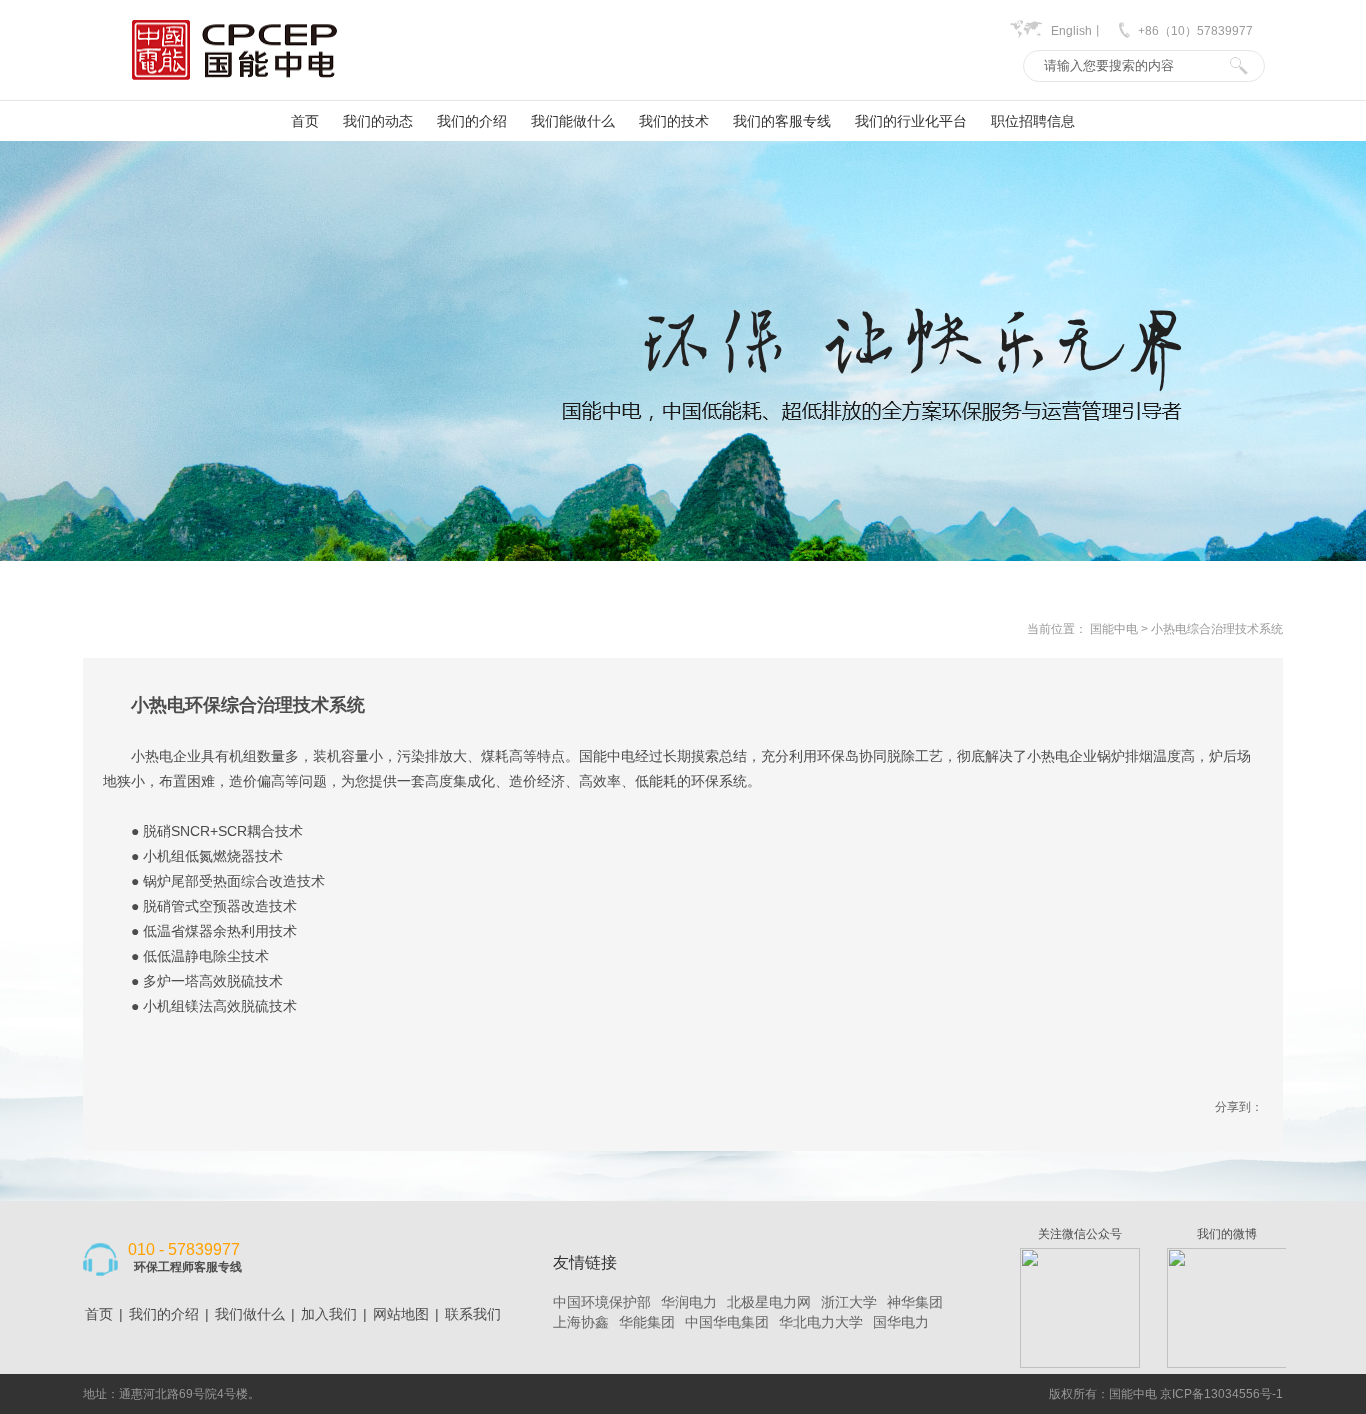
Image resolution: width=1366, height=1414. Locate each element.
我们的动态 (378, 121)
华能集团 (647, 1322)
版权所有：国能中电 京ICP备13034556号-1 (1166, 1394)
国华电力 (901, 1322)
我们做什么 (250, 1314)
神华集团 (915, 1302)
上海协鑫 (581, 1322)
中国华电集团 (727, 1322)
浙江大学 (849, 1302)
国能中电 (1114, 629)
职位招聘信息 (1033, 121)
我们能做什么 (573, 121)
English (1071, 31)
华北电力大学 (821, 1322)
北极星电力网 (769, 1302)
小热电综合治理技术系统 (1217, 629)
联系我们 (473, 1314)
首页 (305, 121)
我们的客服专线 (782, 121)
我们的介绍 (472, 121)
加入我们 (329, 1314)
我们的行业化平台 (911, 121)
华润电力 (689, 1302)
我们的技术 (674, 121)
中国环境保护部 (602, 1302)
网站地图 (401, 1314)
